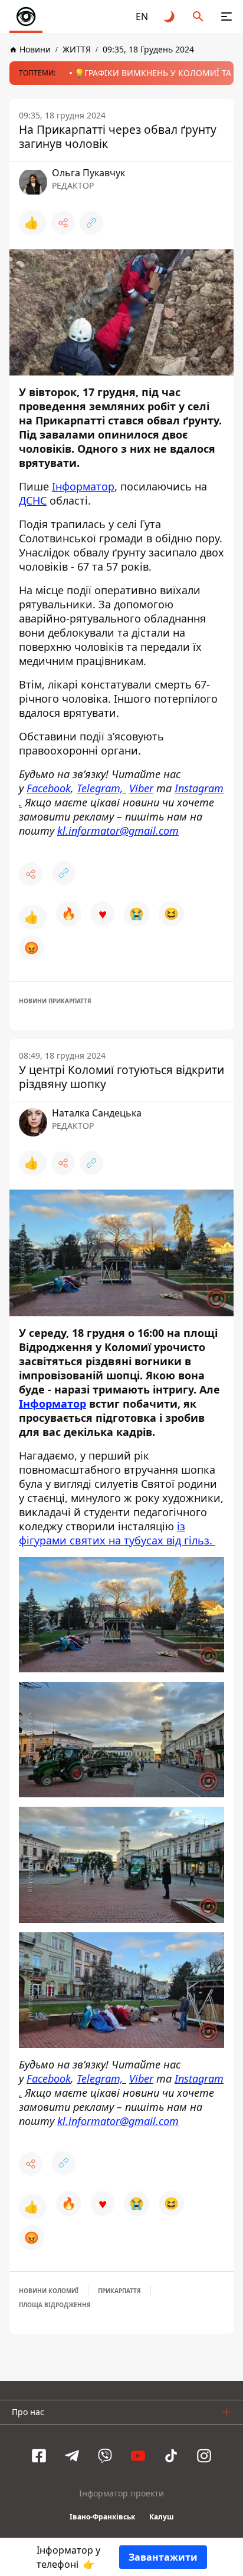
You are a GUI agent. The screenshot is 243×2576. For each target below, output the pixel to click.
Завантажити (163, 2557)
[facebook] (39, 2456)
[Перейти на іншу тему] (170, 17)
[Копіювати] (91, 223)
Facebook (49, 788)
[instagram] (204, 2456)
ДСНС (33, 500)
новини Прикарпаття (55, 1001)
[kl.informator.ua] (26, 17)
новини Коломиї (49, 2291)
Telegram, (101, 788)
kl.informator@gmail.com (118, 831)
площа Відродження (55, 2305)
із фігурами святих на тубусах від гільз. (117, 1533)
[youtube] (138, 2456)
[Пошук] (198, 17)
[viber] (105, 2456)
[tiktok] (171, 2456)
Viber (141, 788)
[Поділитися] (63, 223)
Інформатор (83, 486)
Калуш (162, 2517)
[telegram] (72, 2456)
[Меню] (226, 17)
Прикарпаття (119, 2291)
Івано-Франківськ (102, 2517)
